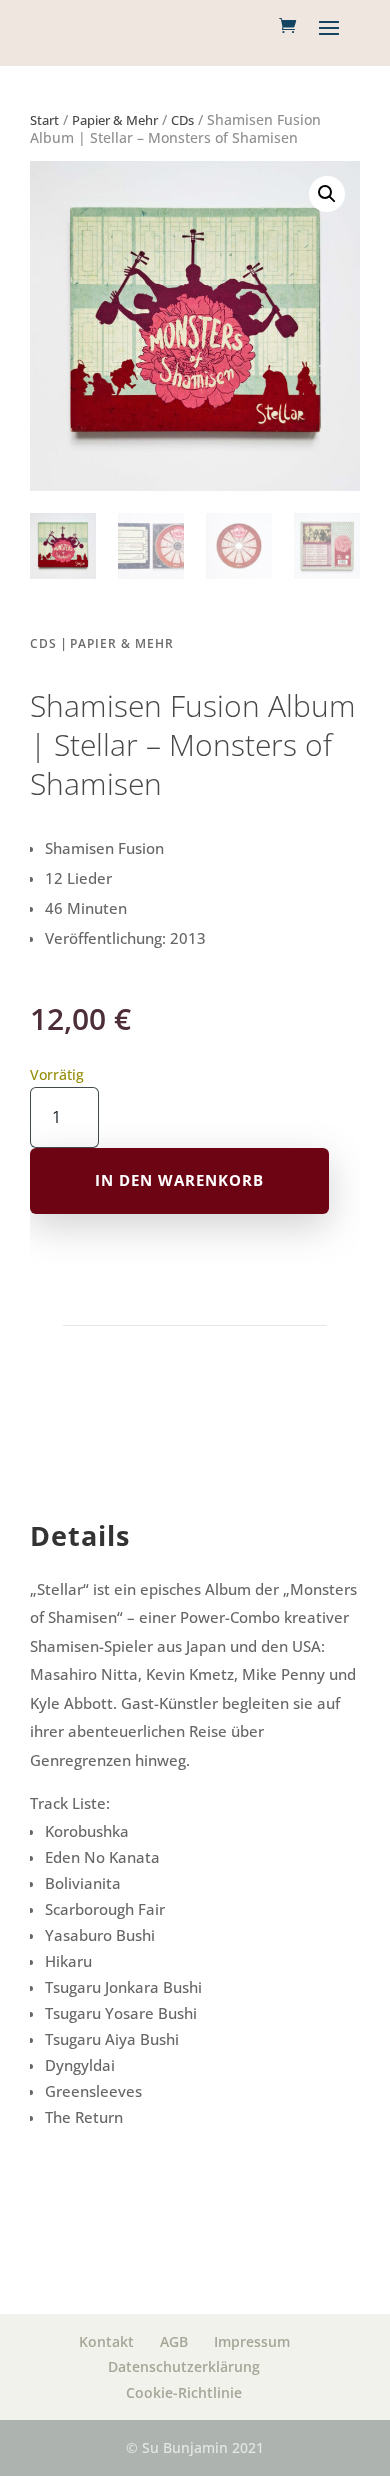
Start (44, 120)
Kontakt (106, 2341)
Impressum (252, 2341)
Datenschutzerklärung (184, 2366)
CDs (182, 120)
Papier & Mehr (115, 120)
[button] (327, 194)
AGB (174, 2341)
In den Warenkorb (179, 1180)
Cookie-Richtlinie (184, 2392)
